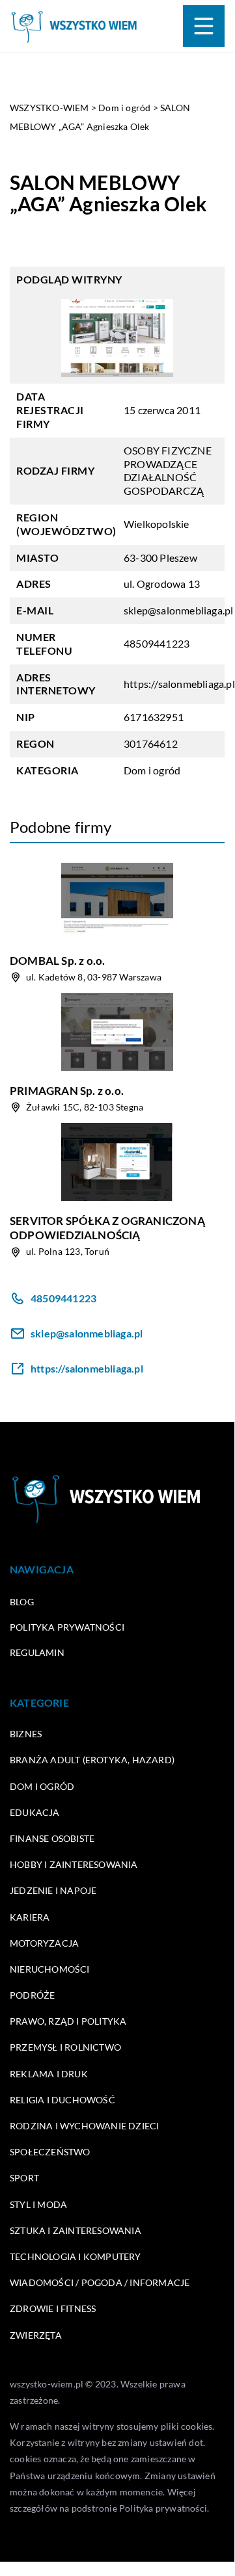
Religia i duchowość (62, 2100)
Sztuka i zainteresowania (76, 2230)
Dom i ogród (152, 770)
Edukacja (35, 1812)
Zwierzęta (36, 2335)
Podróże (32, 1995)
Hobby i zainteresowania (74, 1864)
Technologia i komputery (76, 2256)
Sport (24, 2178)
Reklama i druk (49, 2074)
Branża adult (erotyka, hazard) (92, 1760)
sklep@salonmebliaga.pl (178, 610)
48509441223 (157, 643)
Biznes (26, 1734)
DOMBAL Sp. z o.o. (57, 961)
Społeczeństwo (50, 2152)
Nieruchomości (50, 1969)
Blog (22, 1602)
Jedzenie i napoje (53, 1890)
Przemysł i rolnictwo (65, 2047)
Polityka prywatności (67, 1627)
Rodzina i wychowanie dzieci (84, 2126)
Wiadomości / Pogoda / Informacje (100, 2282)
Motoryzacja (44, 1943)
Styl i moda (38, 2204)
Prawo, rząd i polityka (68, 2021)
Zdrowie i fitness (53, 2308)
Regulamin (37, 1652)
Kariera (30, 1917)
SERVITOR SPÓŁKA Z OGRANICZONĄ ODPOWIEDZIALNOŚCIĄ (107, 1228)
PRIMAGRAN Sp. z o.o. (67, 1091)
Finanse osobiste (52, 1838)
